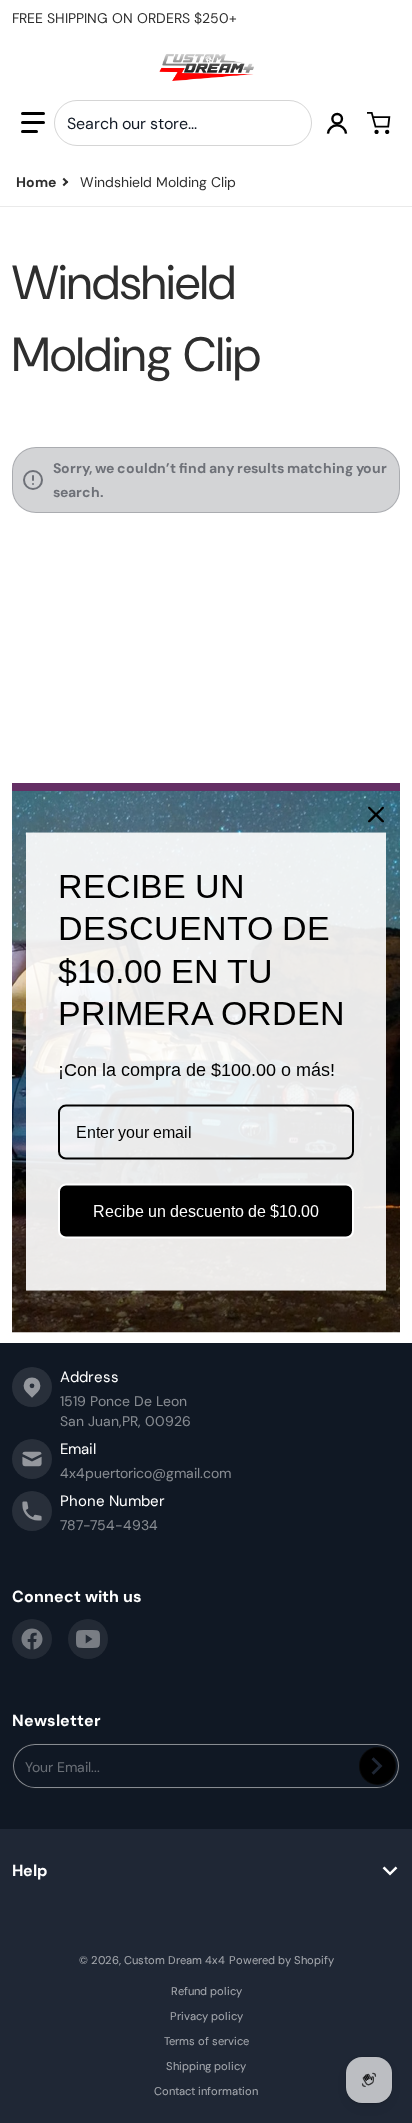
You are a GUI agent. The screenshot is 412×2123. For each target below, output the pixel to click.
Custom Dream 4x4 (174, 1960)
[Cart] (379, 123)
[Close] (376, 814)
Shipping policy (206, 2066)
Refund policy (206, 1991)
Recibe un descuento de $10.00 (206, 1211)
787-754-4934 (109, 1525)
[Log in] (337, 123)
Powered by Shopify (281, 1960)
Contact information (206, 2091)
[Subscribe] (377, 1766)
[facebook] (32, 1639)
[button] (33, 123)
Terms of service (206, 2041)
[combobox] (183, 123)
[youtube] (88, 1639)
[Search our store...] (289, 123)
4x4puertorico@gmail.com (145, 1473)
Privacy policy (206, 2016)
